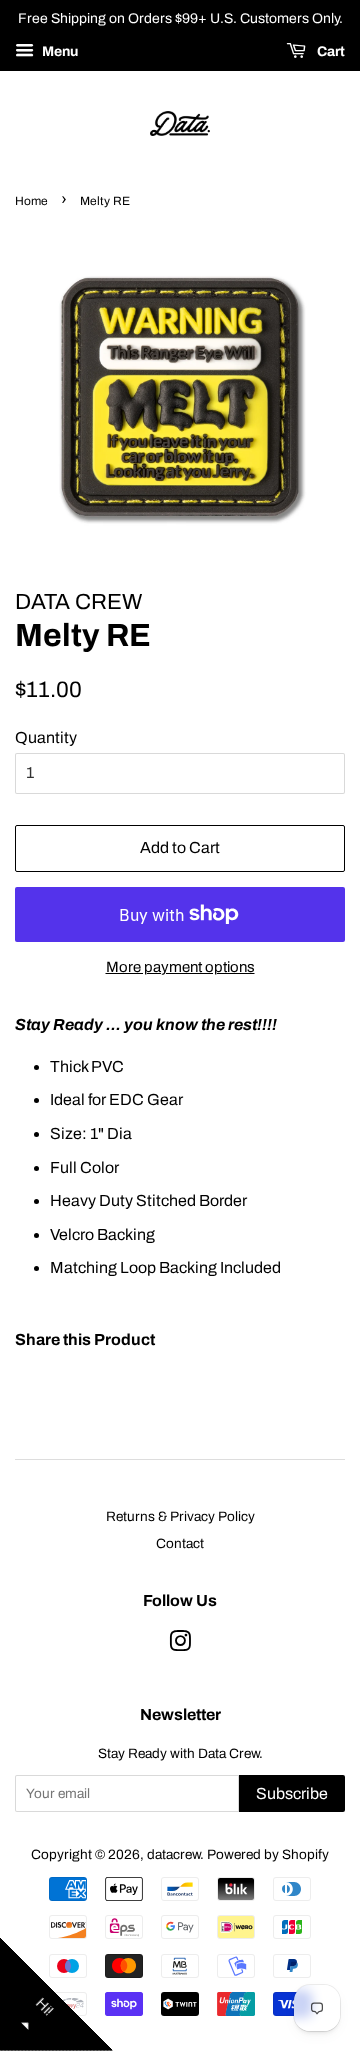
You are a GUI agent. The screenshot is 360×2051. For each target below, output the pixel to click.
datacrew (173, 1854)
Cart (329, 51)
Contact (180, 1543)
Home (31, 201)
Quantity (46, 737)
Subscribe (292, 1793)
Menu (58, 51)
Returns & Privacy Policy (180, 1516)
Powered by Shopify (268, 1854)
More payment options (180, 967)
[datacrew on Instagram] (180, 1645)
